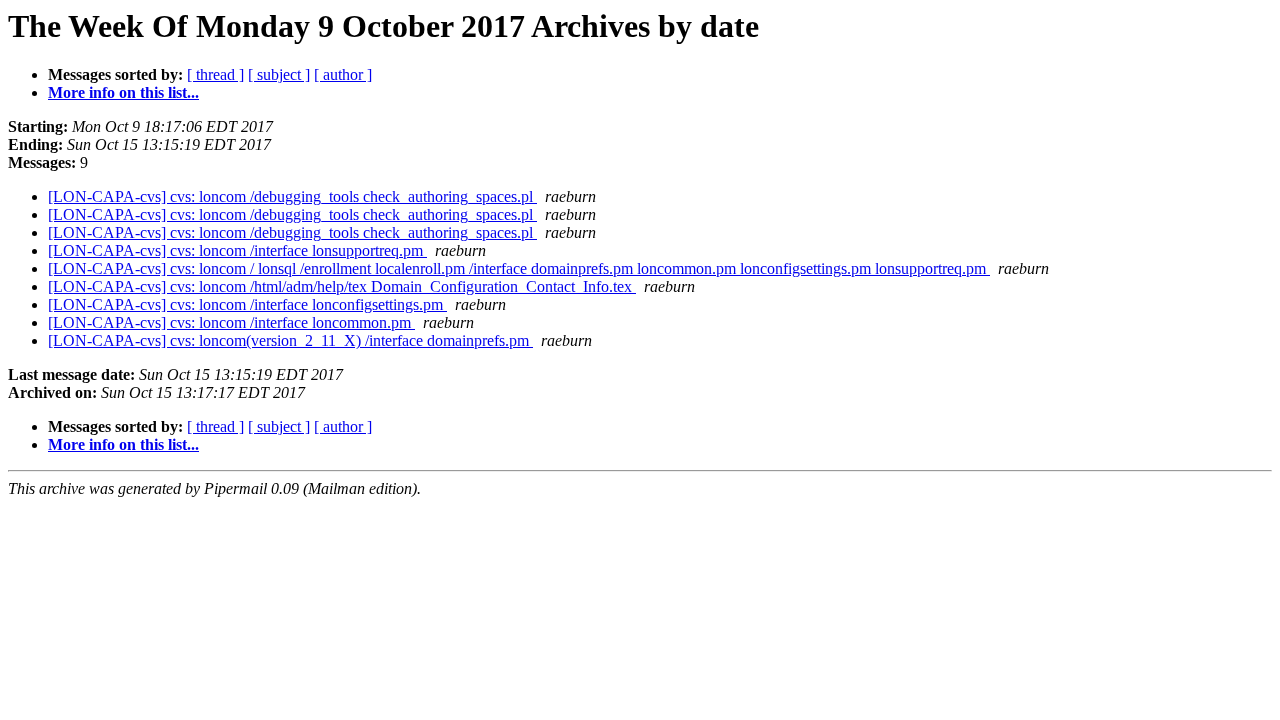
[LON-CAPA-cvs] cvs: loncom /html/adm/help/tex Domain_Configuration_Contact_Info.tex (342, 286)
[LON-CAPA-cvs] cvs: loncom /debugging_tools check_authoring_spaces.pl (292, 196)
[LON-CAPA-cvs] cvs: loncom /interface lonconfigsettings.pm (247, 304)
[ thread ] (215, 74)
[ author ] (343, 74)
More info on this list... (123, 92)
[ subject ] (279, 74)
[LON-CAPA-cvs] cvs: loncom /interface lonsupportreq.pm (237, 250)
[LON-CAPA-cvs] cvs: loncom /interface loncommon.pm (231, 322)
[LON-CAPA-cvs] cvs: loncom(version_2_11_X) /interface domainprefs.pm (290, 340)
